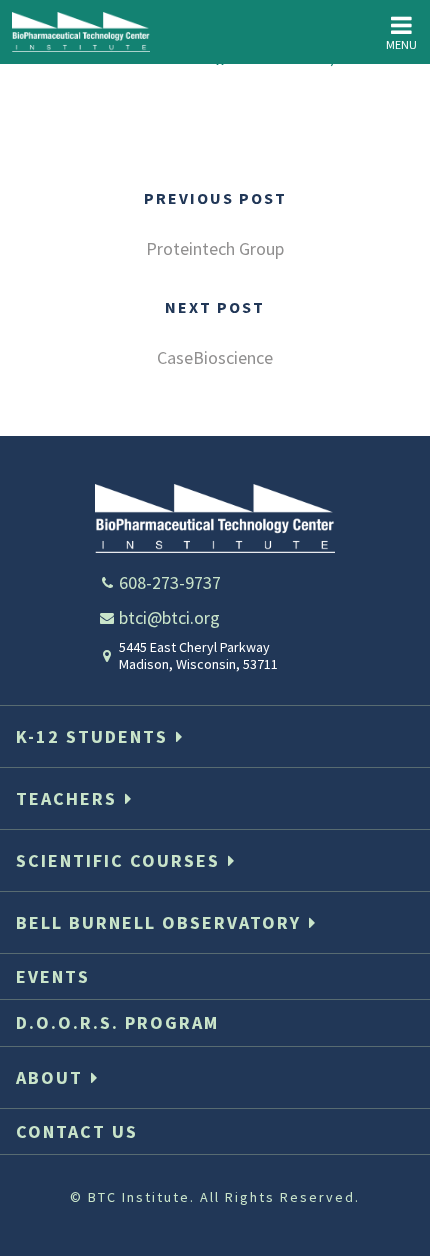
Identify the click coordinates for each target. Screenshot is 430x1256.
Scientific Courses (118, 860)
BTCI (81, 32)
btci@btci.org (169, 617)
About (49, 1077)
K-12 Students (92, 736)
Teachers (66, 798)
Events (53, 976)
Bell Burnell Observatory (158, 922)
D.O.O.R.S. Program (117, 1022)
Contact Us (77, 1131)
